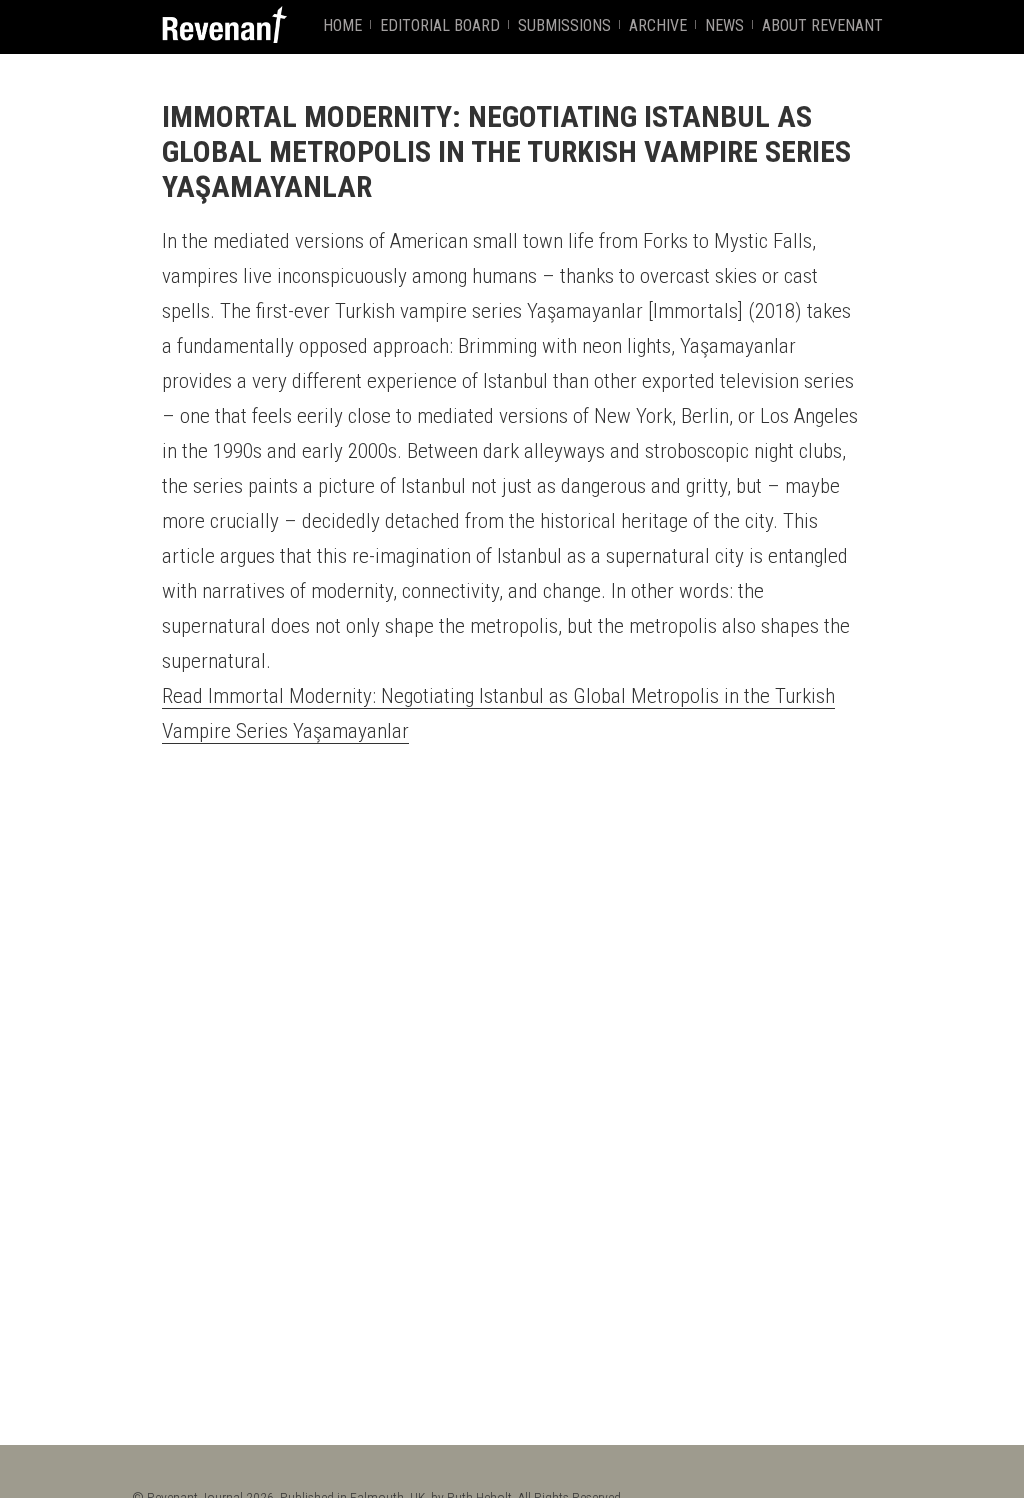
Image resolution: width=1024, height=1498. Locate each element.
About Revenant (822, 25)
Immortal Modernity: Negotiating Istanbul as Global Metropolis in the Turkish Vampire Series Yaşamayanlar (506, 151)
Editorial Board (440, 25)
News (724, 25)
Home (342, 25)
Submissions (564, 25)
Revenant (224, 24)
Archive (658, 25)
